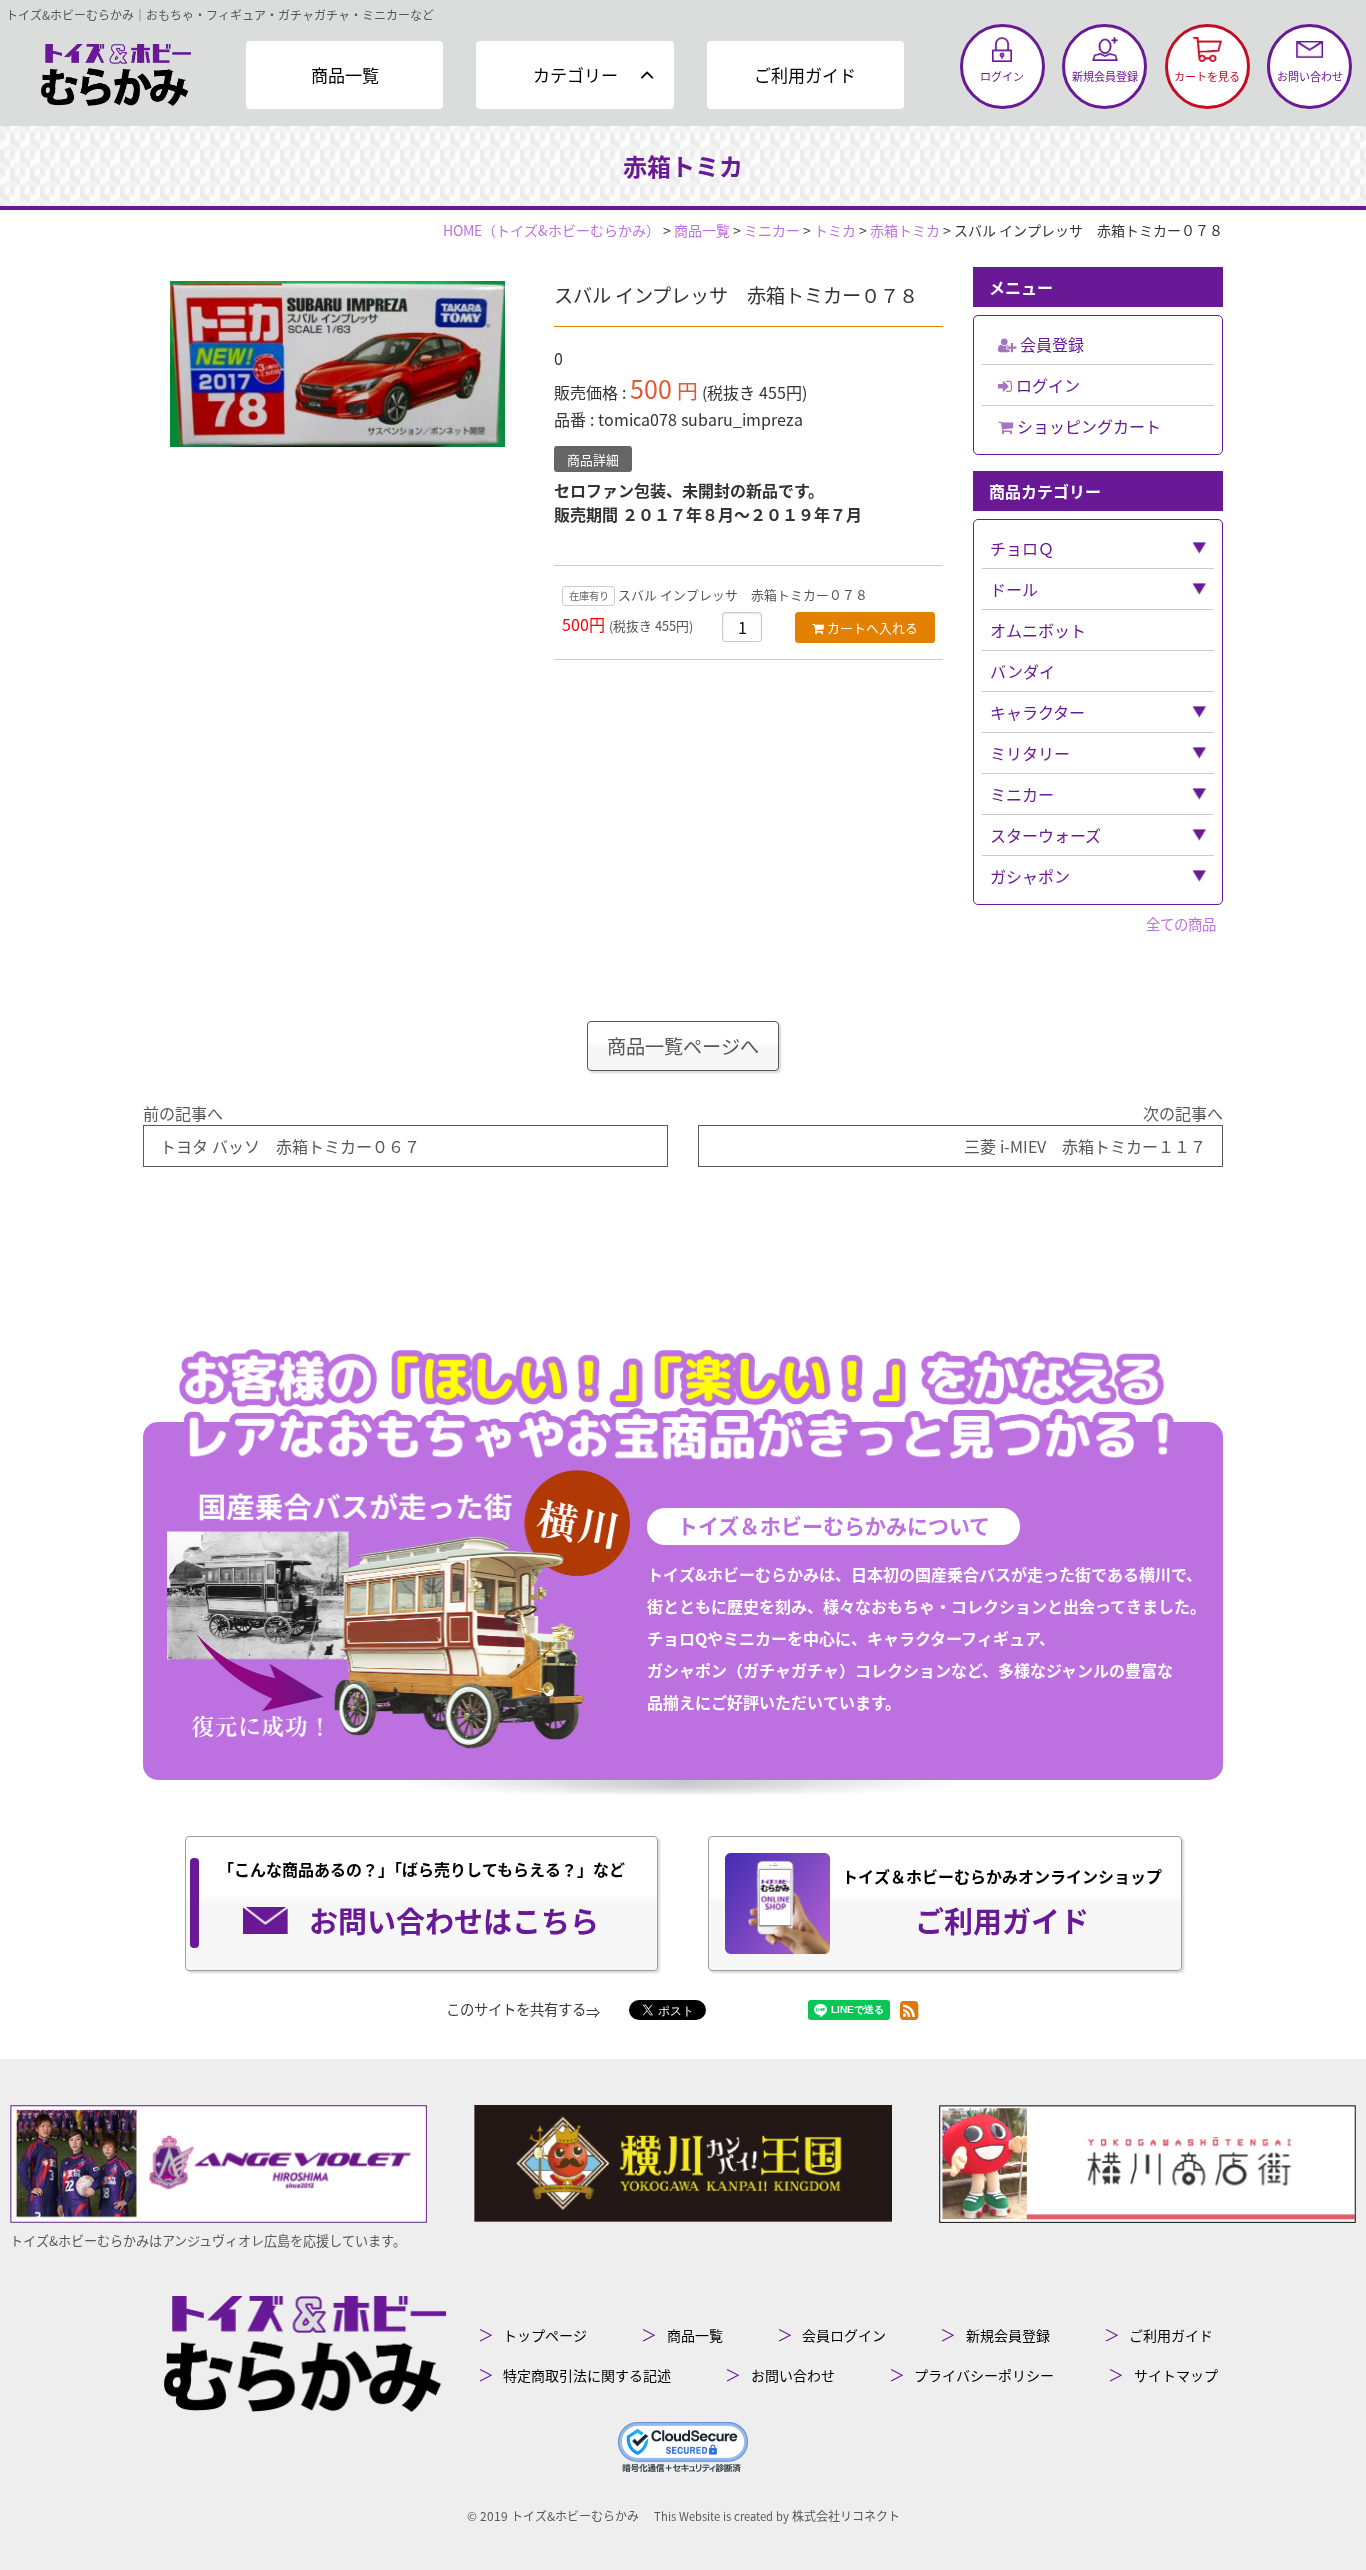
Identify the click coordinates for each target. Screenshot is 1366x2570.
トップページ (545, 2335)
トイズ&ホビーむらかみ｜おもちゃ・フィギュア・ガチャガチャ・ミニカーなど (220, 14)
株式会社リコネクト (846, 2515)
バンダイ (1022, 671)
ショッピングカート (1087, 426)
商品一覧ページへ (683, 1046)
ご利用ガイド (805, 74)
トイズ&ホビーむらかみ (575, 2515)
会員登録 (1050, 344)
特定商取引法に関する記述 (587, 2375)
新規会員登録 (1008, 2335)
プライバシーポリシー (984, 2375)
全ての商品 (1181, 923)
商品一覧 (345, 74)
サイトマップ (1176, 2375)
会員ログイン (844, 2335)
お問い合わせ (793, 2375)
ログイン (1046, 385)
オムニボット (1038, 630)
